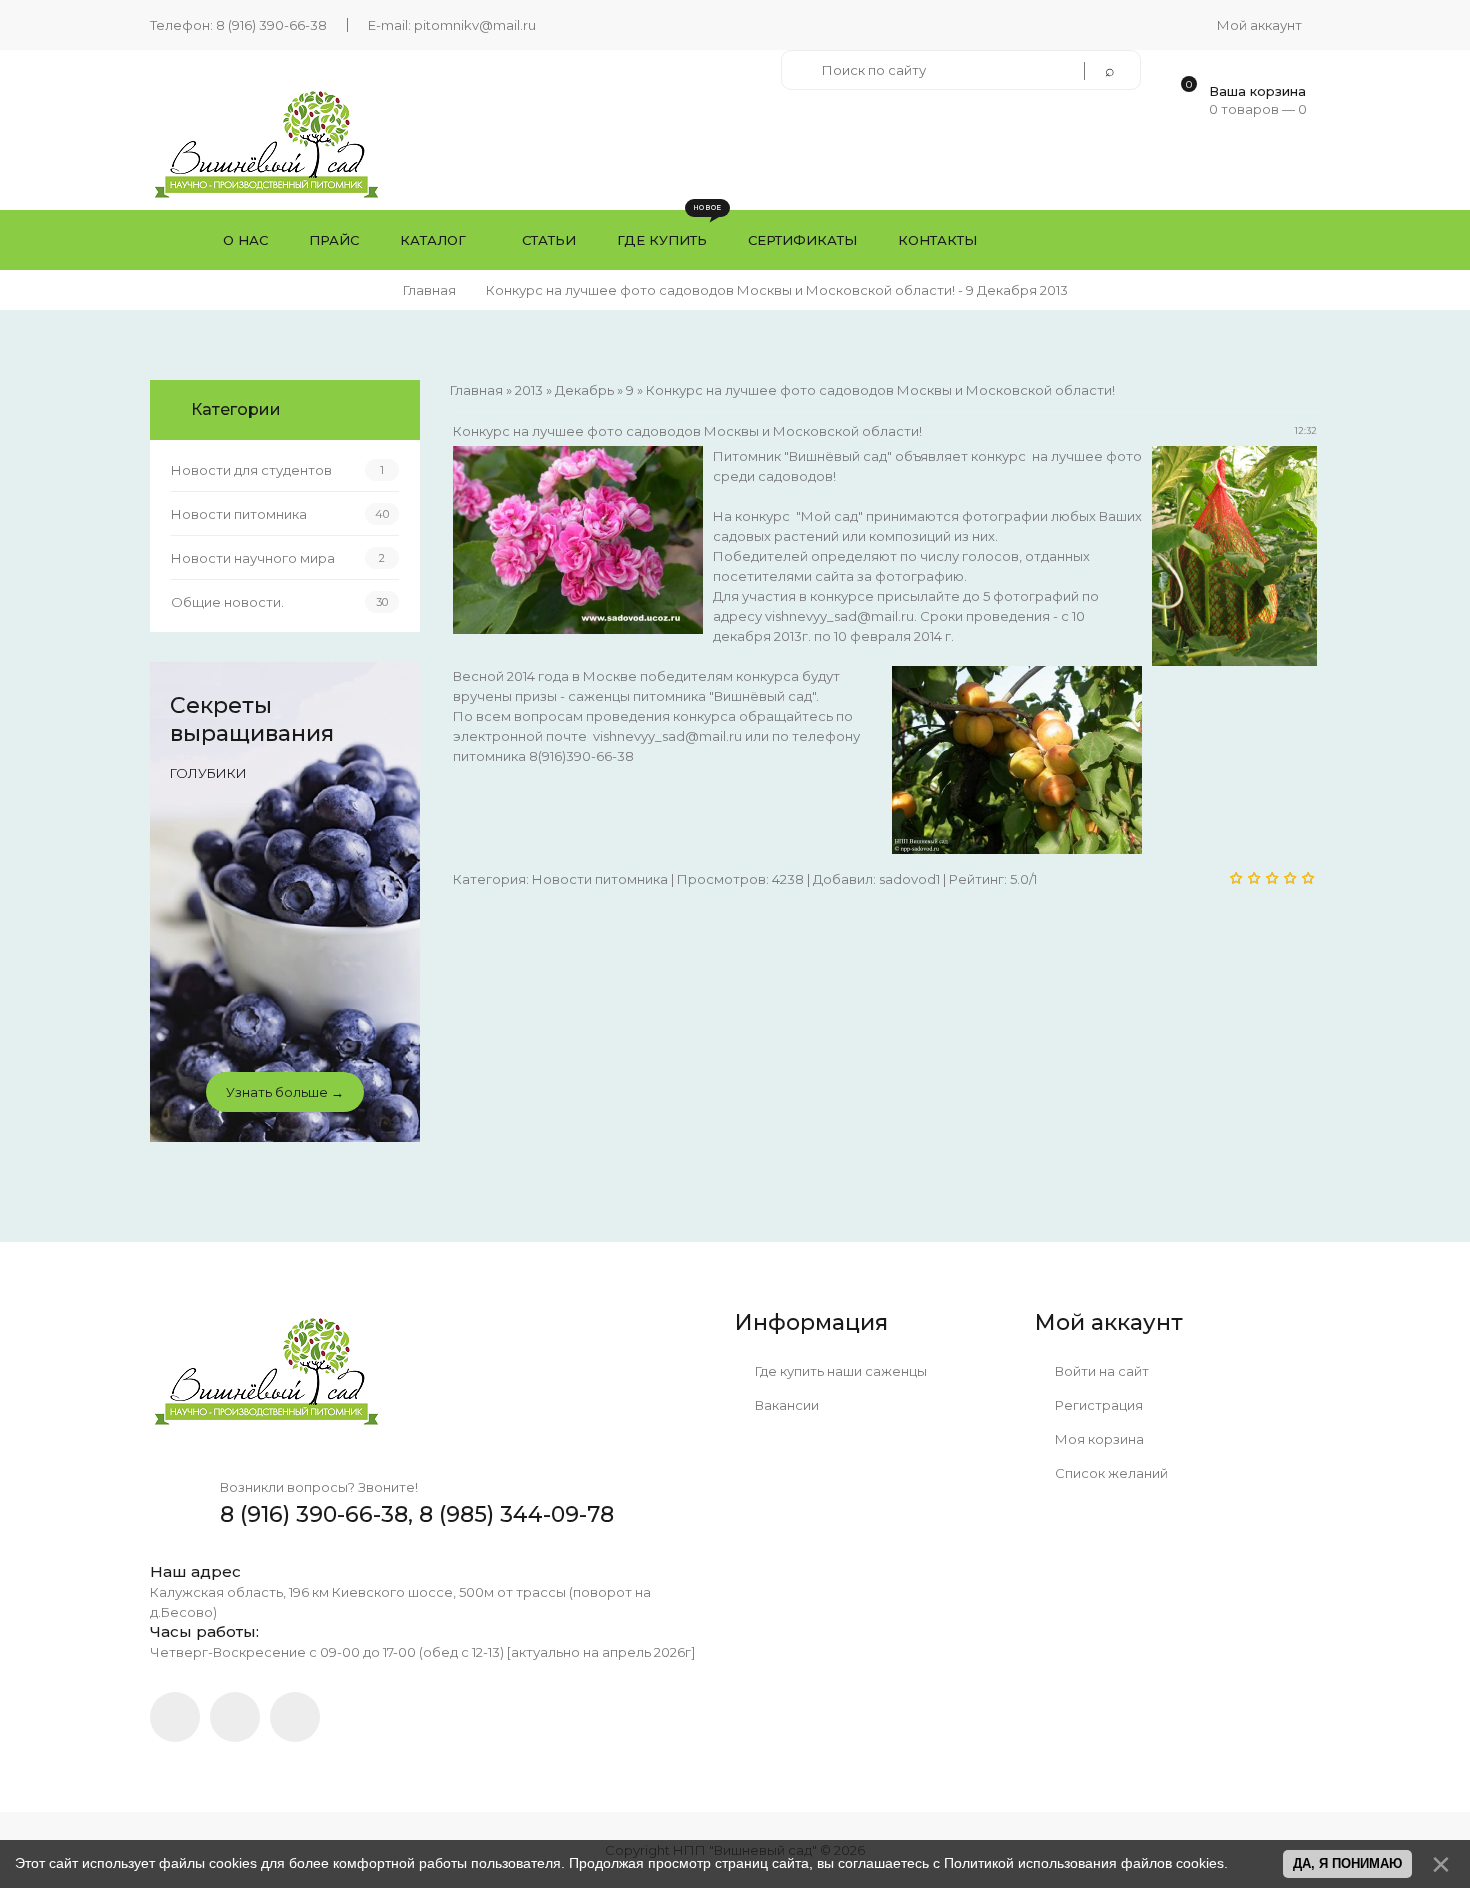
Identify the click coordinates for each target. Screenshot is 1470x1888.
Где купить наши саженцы (839, 1371)
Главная (429, 290)
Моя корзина (1098, 1439)
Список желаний (1110, 1473)
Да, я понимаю (1347, 1863)
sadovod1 (909, 879)
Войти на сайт (1100, 1371)
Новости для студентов (251, 470)
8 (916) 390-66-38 (271, 25)
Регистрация (1097, 1405)
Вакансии (785, 1405)
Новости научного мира (253, 558)
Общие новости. (227, 602)
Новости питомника (600, 879)
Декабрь (584, 390)
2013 (529, 390)
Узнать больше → (285, 1092)
